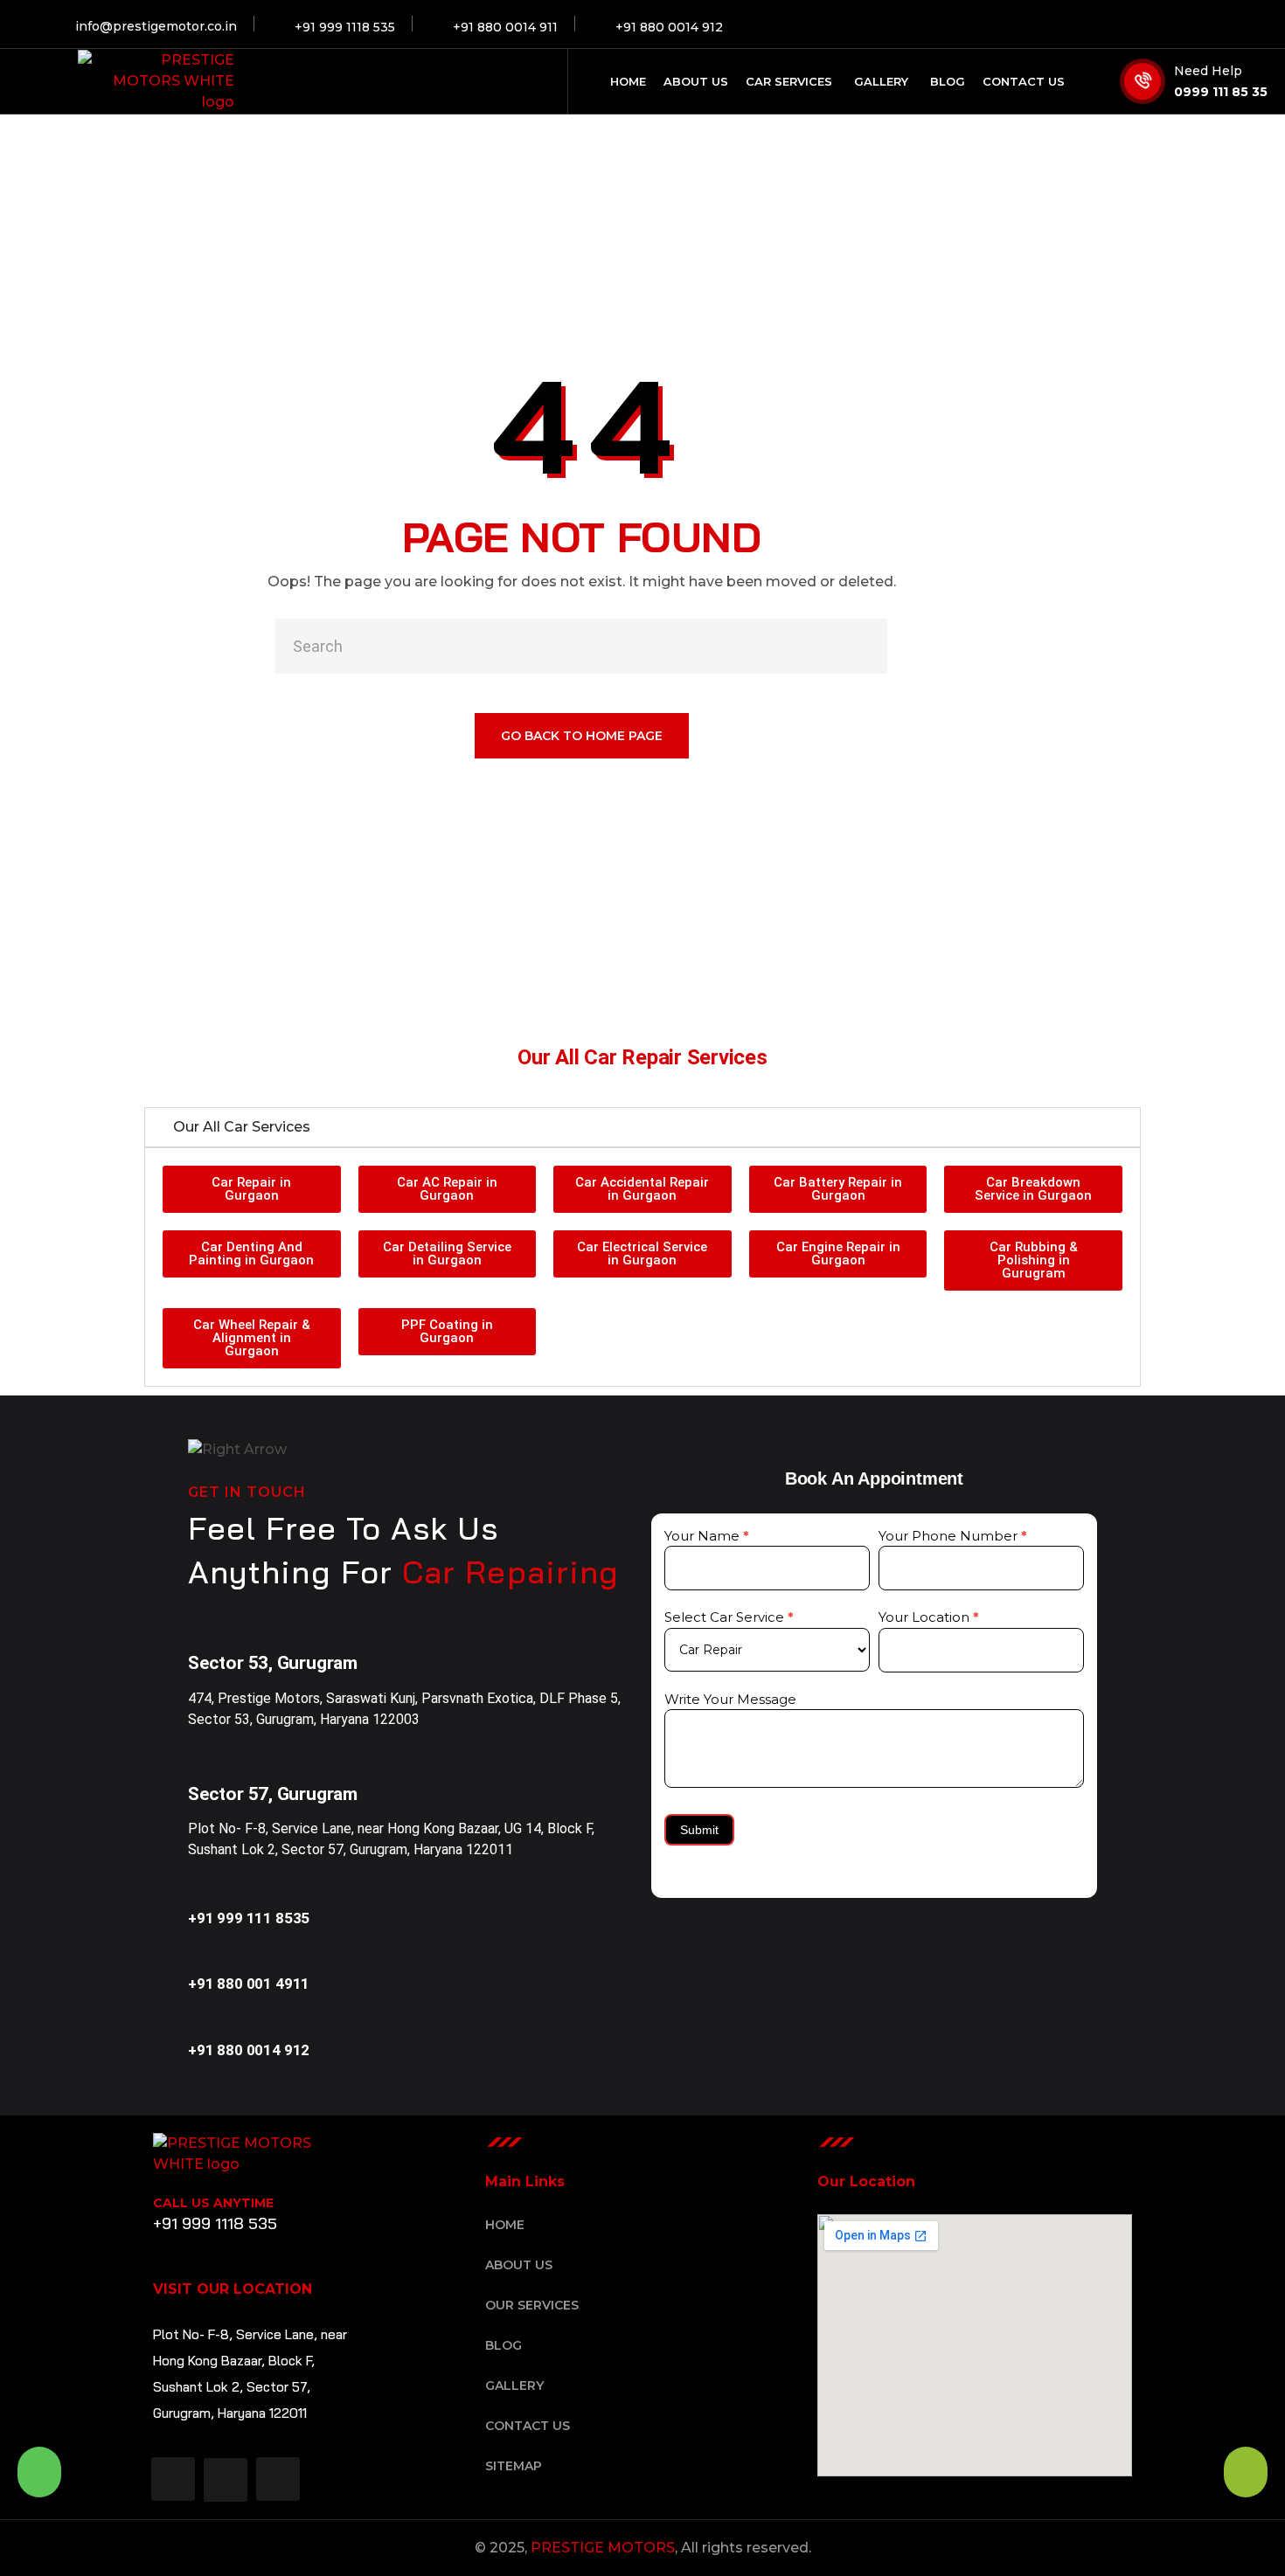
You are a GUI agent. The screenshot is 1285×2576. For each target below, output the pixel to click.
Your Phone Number (953, 1536)
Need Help (1208, 71)
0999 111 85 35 (1221, 92)
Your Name (707, 1536)
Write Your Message (730, 1699)
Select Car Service (729, 1617)
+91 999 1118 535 (215, 2223)
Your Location (929, 1617)
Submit (699, 1830)
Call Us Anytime (213, 2203)
